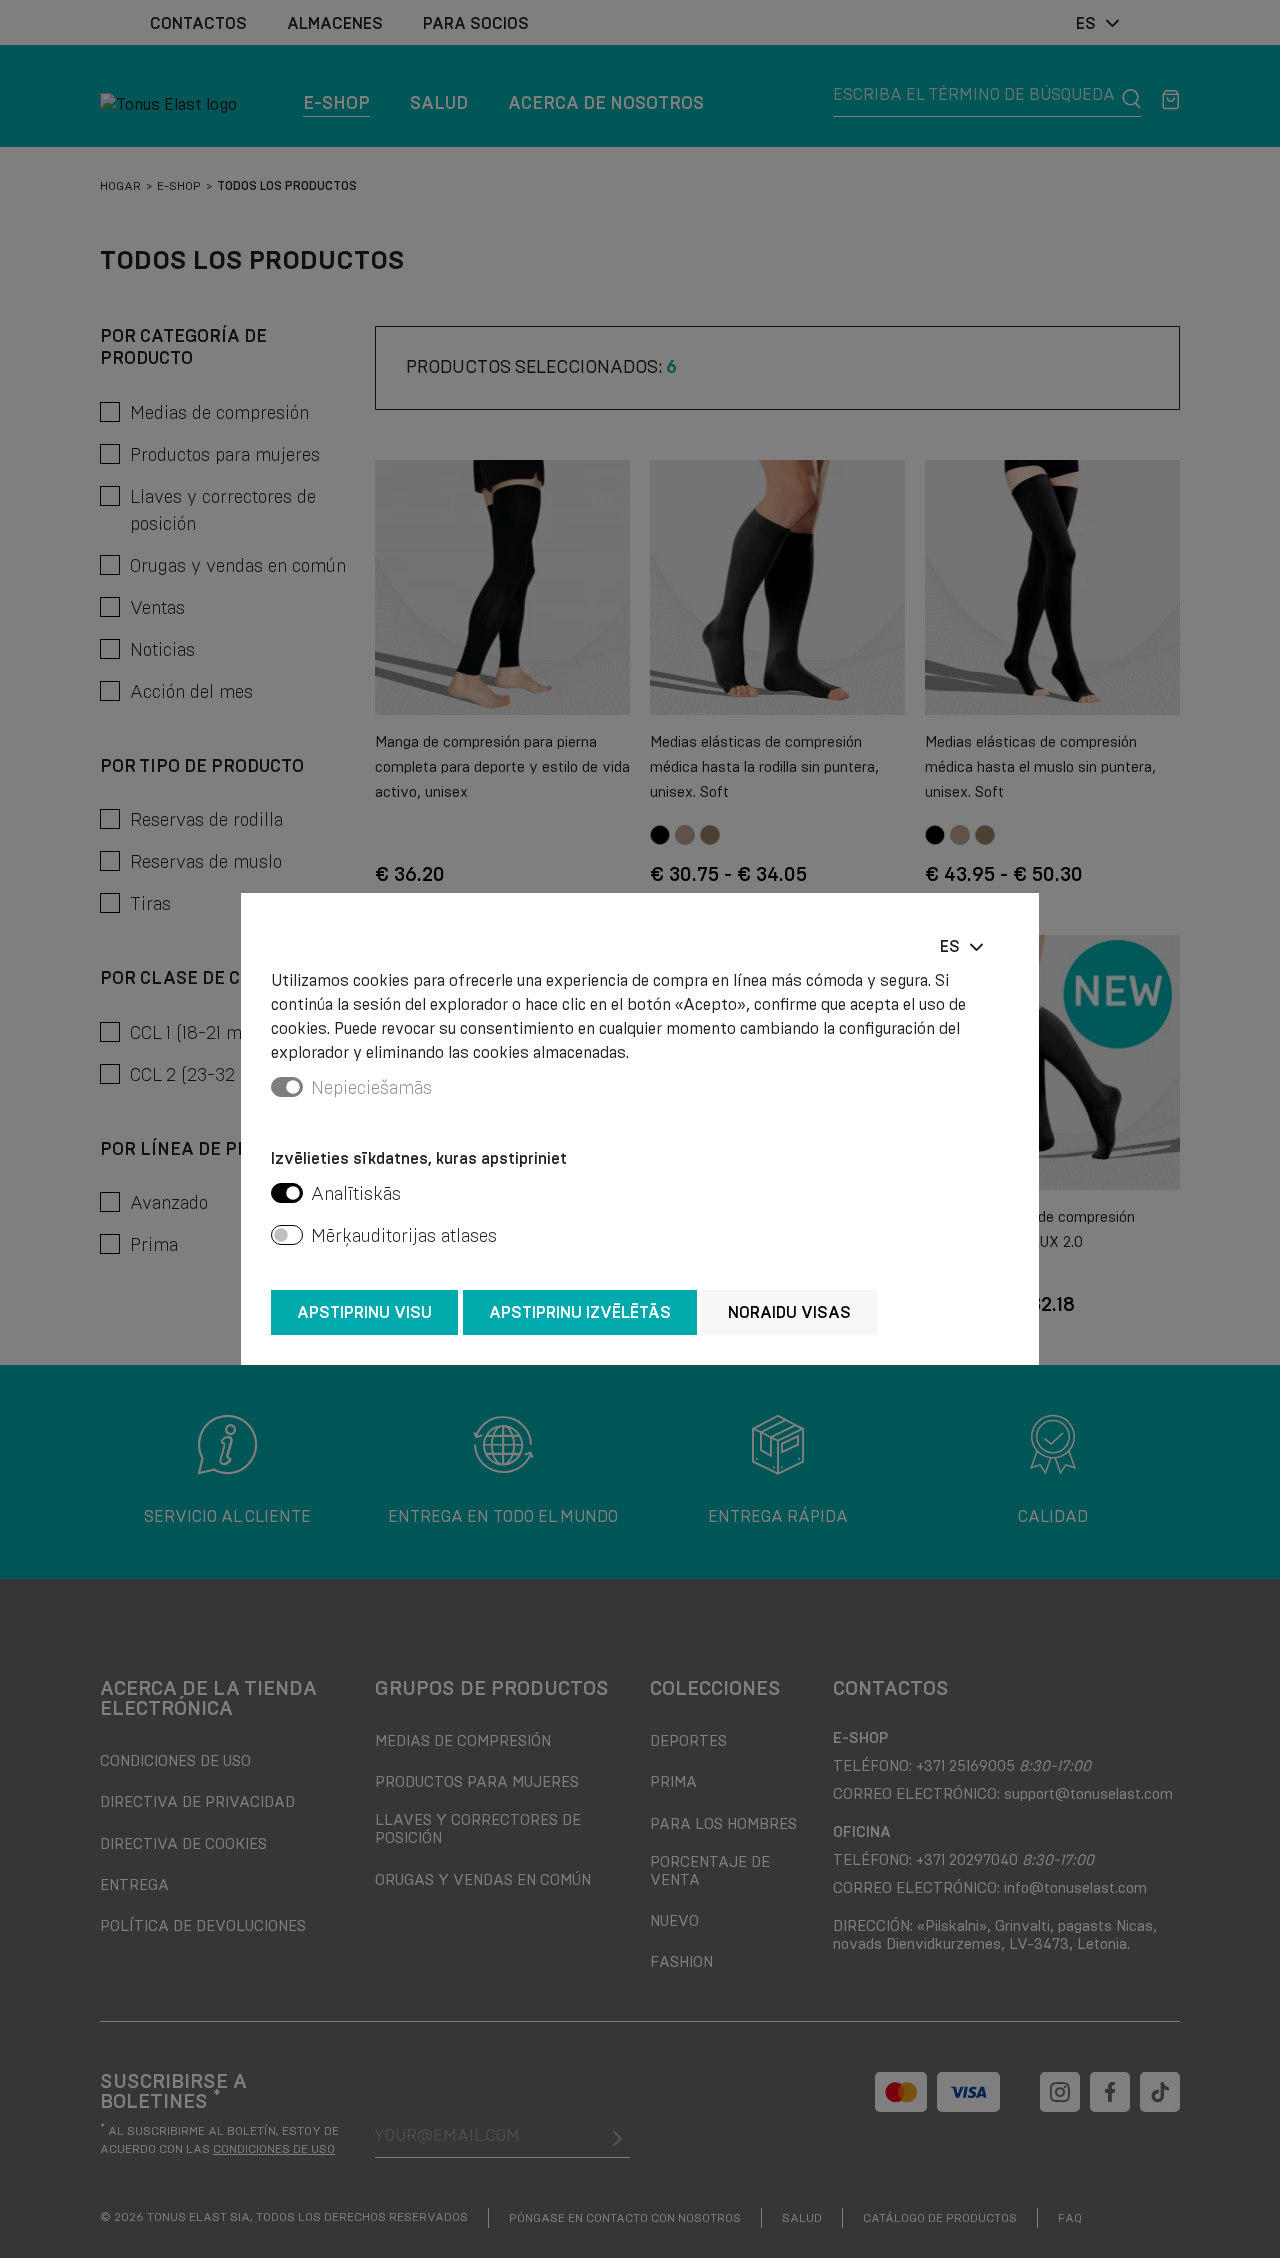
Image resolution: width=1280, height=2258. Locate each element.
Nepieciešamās (371, 1088)
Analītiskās (356, 1194)
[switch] (287, 1193)
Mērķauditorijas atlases (404, 1236)
